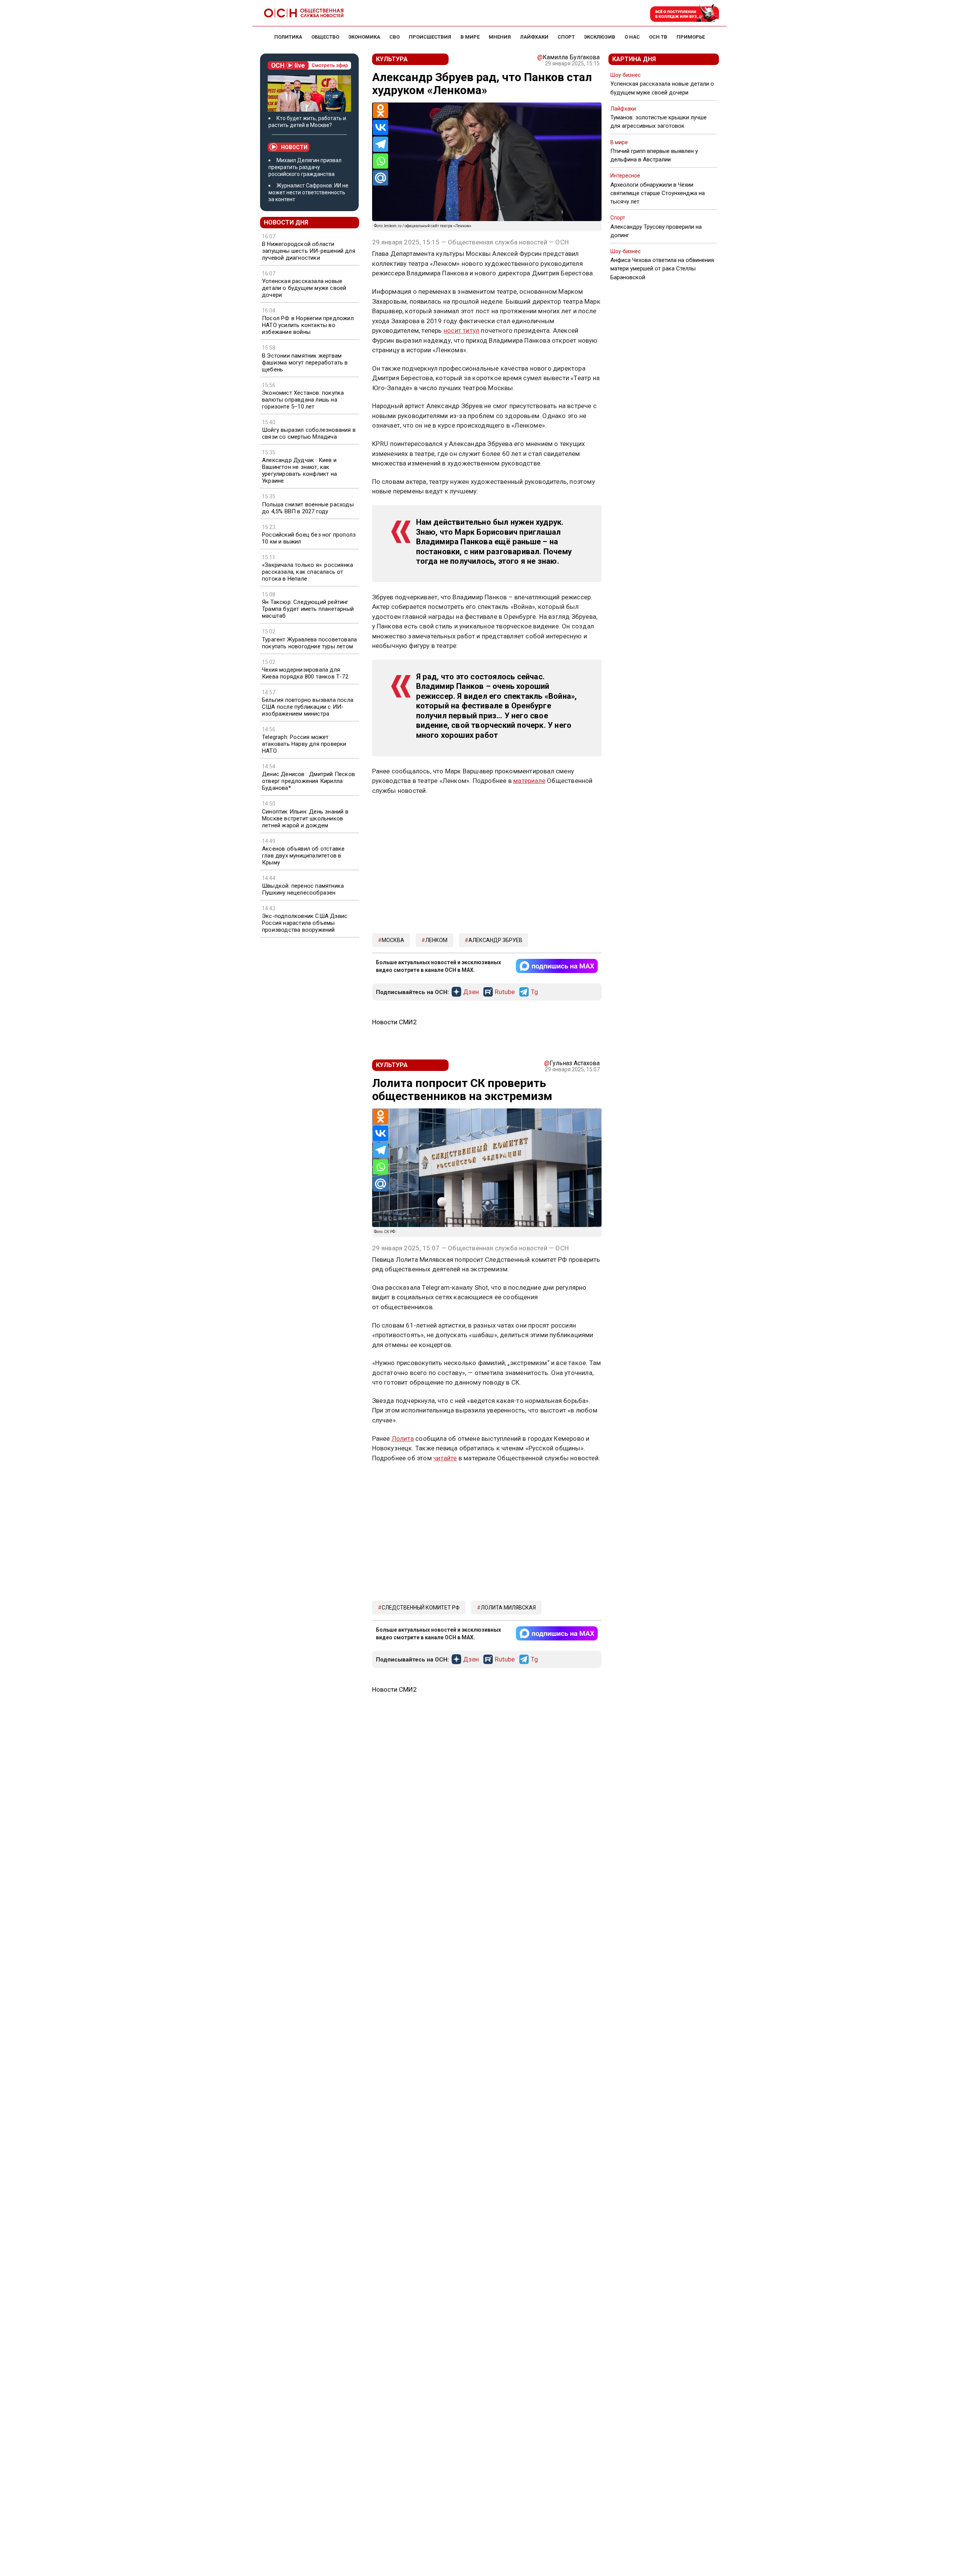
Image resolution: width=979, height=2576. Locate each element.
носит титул (461, 330)
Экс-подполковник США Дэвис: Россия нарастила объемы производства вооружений (305, 923)
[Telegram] (381, 144)
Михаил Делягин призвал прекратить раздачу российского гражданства (305, 167)
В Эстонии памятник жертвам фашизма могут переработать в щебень (305, 363)
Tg (534, 992)
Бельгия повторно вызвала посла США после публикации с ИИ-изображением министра (308, 707)
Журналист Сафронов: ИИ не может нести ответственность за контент (308, 192)
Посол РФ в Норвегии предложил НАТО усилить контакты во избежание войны (308, 325)
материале (529, 781)
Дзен (471, 992)
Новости (294, 147)
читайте (445, 1458)
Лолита (403, 1439)
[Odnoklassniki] (381, 111)
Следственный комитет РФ (421, 1608)
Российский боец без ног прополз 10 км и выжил (309, 538)
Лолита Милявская (508, 1608)
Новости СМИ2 (394, 1022)
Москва (393, 940)
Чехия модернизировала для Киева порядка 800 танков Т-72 (305, 673)
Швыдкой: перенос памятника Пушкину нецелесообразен (303, 889)
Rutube (505, 992)
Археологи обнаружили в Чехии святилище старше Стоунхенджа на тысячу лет (658, 193)
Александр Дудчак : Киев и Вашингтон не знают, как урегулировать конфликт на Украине (299, 470)
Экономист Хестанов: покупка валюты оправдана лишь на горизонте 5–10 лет (303, 400)
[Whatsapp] (381, 161)
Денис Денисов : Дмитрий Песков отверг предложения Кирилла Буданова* (308, 781)
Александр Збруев (495, 940)
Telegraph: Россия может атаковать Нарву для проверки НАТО (304, 744)
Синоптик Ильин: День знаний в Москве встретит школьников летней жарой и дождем (305, 819)
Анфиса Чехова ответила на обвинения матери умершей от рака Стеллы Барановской (662, 269)
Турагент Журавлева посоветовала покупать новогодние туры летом (309, 643)
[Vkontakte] (381, 127)
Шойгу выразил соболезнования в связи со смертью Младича (309, 433)
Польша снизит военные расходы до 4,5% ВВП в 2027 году (308, 508)
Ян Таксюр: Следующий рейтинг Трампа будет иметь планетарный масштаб (308, 609)
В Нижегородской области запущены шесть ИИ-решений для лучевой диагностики (309, 251)
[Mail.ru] (381, 178)
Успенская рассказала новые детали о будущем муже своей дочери (304, 288)
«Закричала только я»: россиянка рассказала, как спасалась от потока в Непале (307, 572)
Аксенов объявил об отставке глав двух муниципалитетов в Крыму (303, 856)
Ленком (436, 940)
